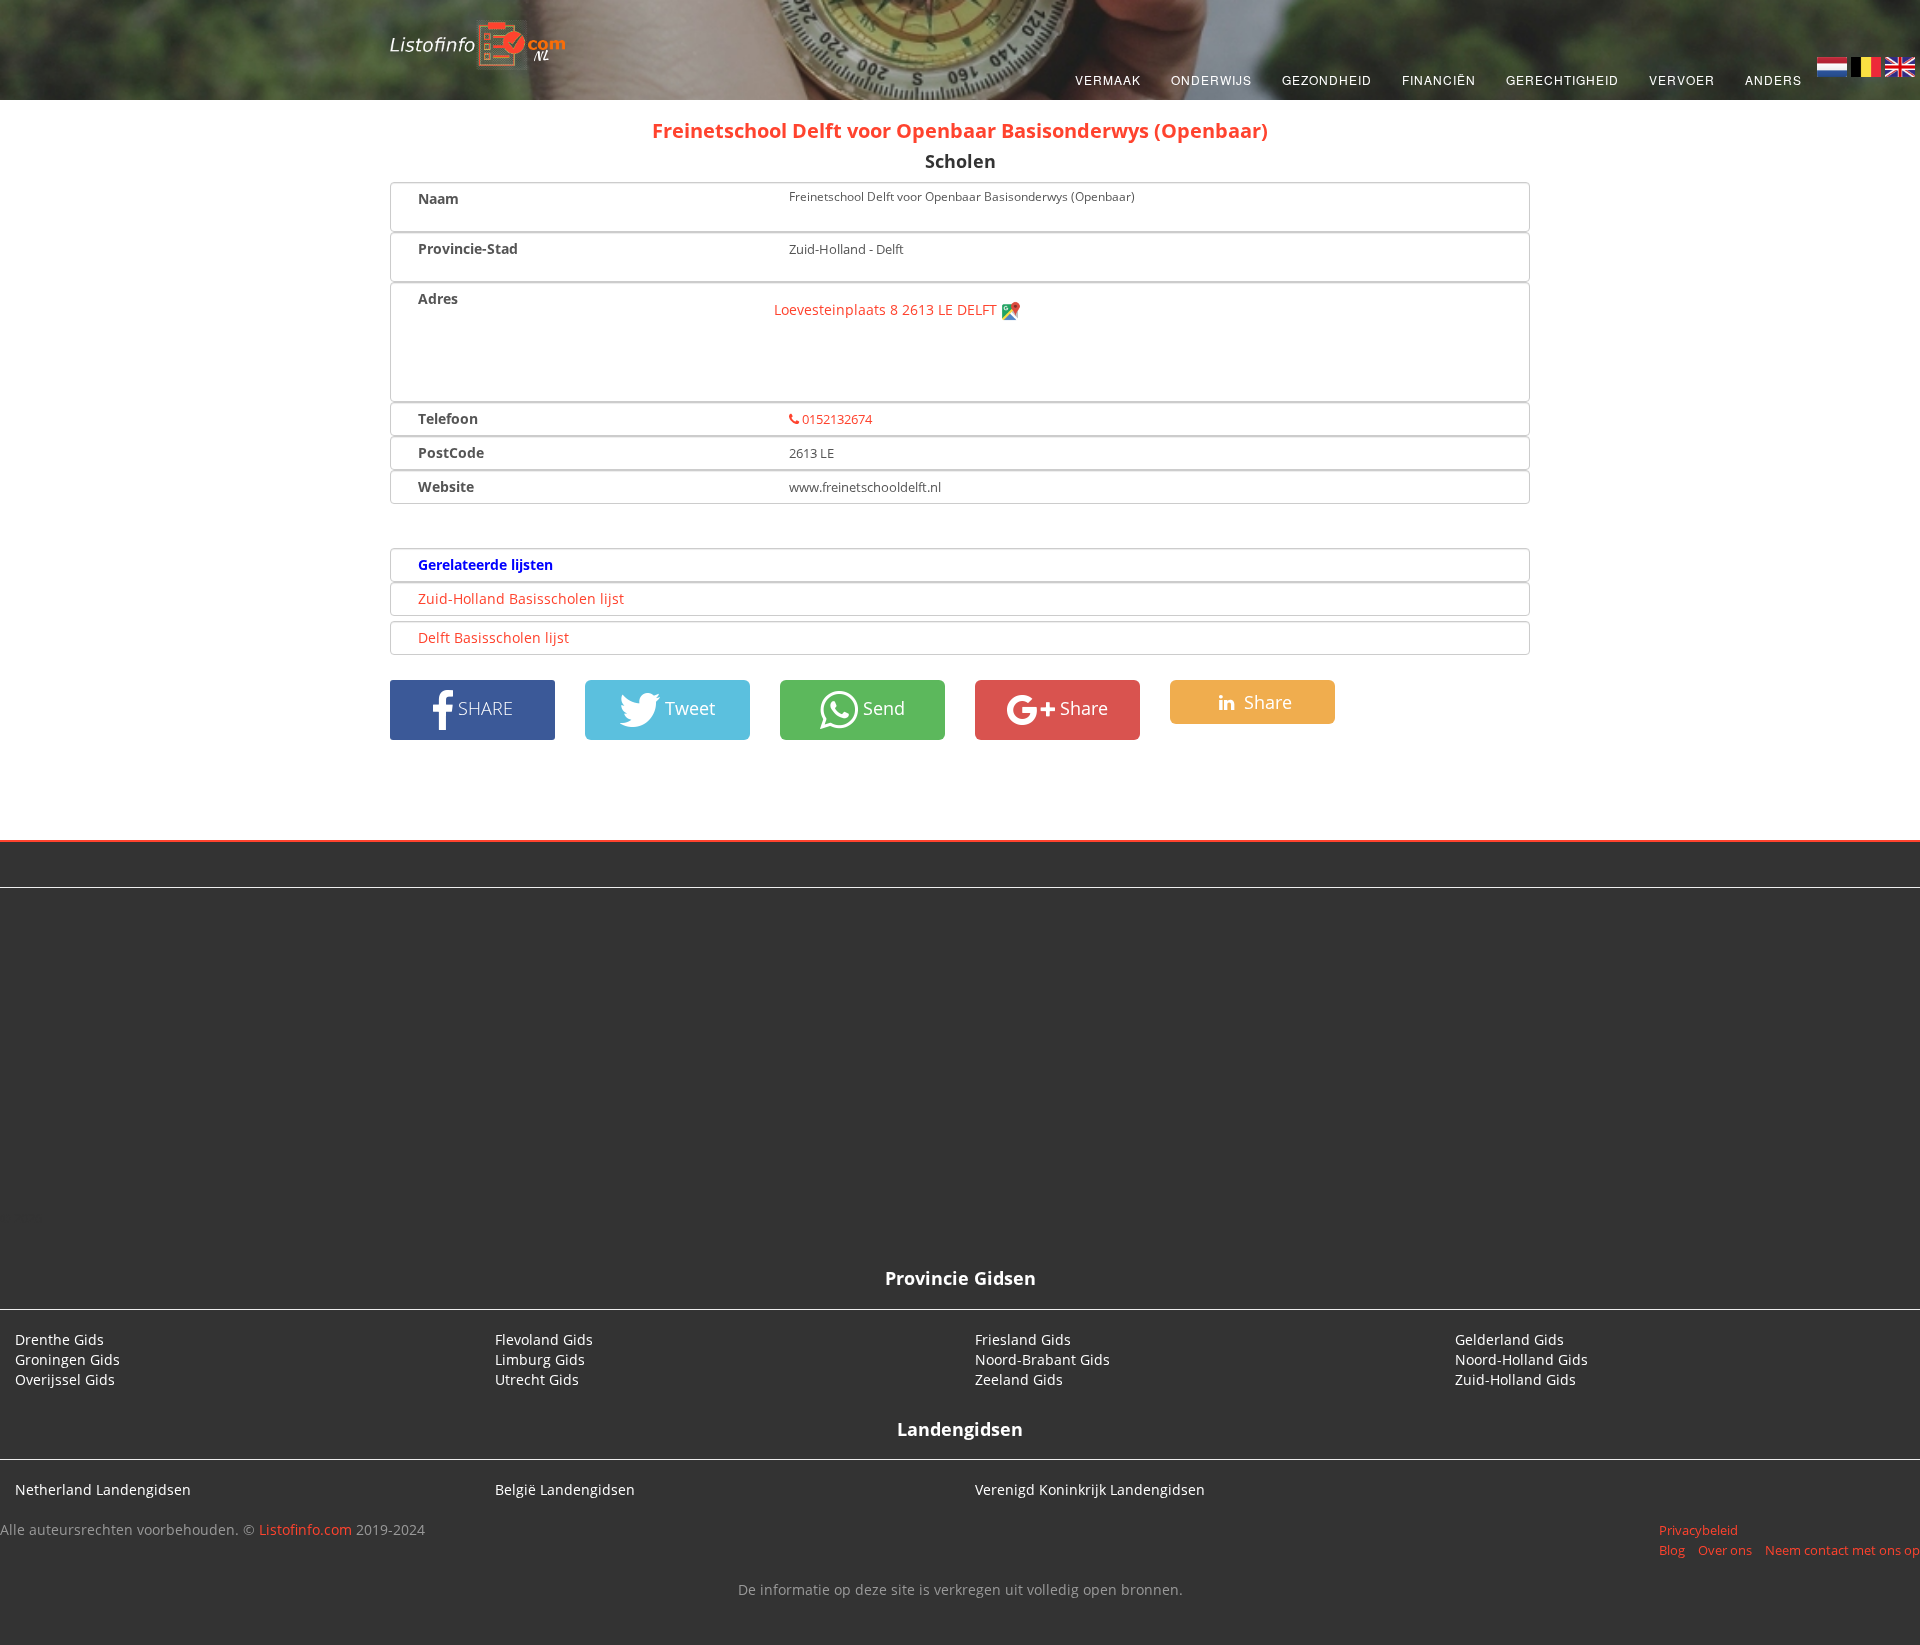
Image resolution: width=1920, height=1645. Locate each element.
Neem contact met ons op (1842, 1550)
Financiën (1439, 79)
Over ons (1725, 1550)
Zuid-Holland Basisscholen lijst (521, 598)
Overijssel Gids (65, 1379)
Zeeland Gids (1019, 1379)
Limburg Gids (540, 1359)
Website (446, 486)
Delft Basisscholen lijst (493, 637)
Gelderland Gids (1509, 1339)
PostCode (451, 452)
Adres (438, 298)
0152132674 (835, 419)
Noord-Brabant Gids (1042, 1359)
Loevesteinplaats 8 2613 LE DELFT (887, 309)
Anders (1773, 79)
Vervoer (1682, 79)
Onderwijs (1211, 79)
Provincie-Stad (468, 248)
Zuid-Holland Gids (1515, 1379)
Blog (1672, 1550)
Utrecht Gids (537, 1379)
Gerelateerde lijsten (485, 564)
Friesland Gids (1023, 1339)
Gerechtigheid (1562, 79)
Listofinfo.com (305, 1529)
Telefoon (448, 418)
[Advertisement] (960, 1048)
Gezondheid (1327, 79)
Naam (438, 198)
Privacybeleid (1698, 1530)
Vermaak (1108, 79)
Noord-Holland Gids (1521, 1359)
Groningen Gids (67, 1359)
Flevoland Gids (544, 1339)
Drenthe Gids (59, 1339)
